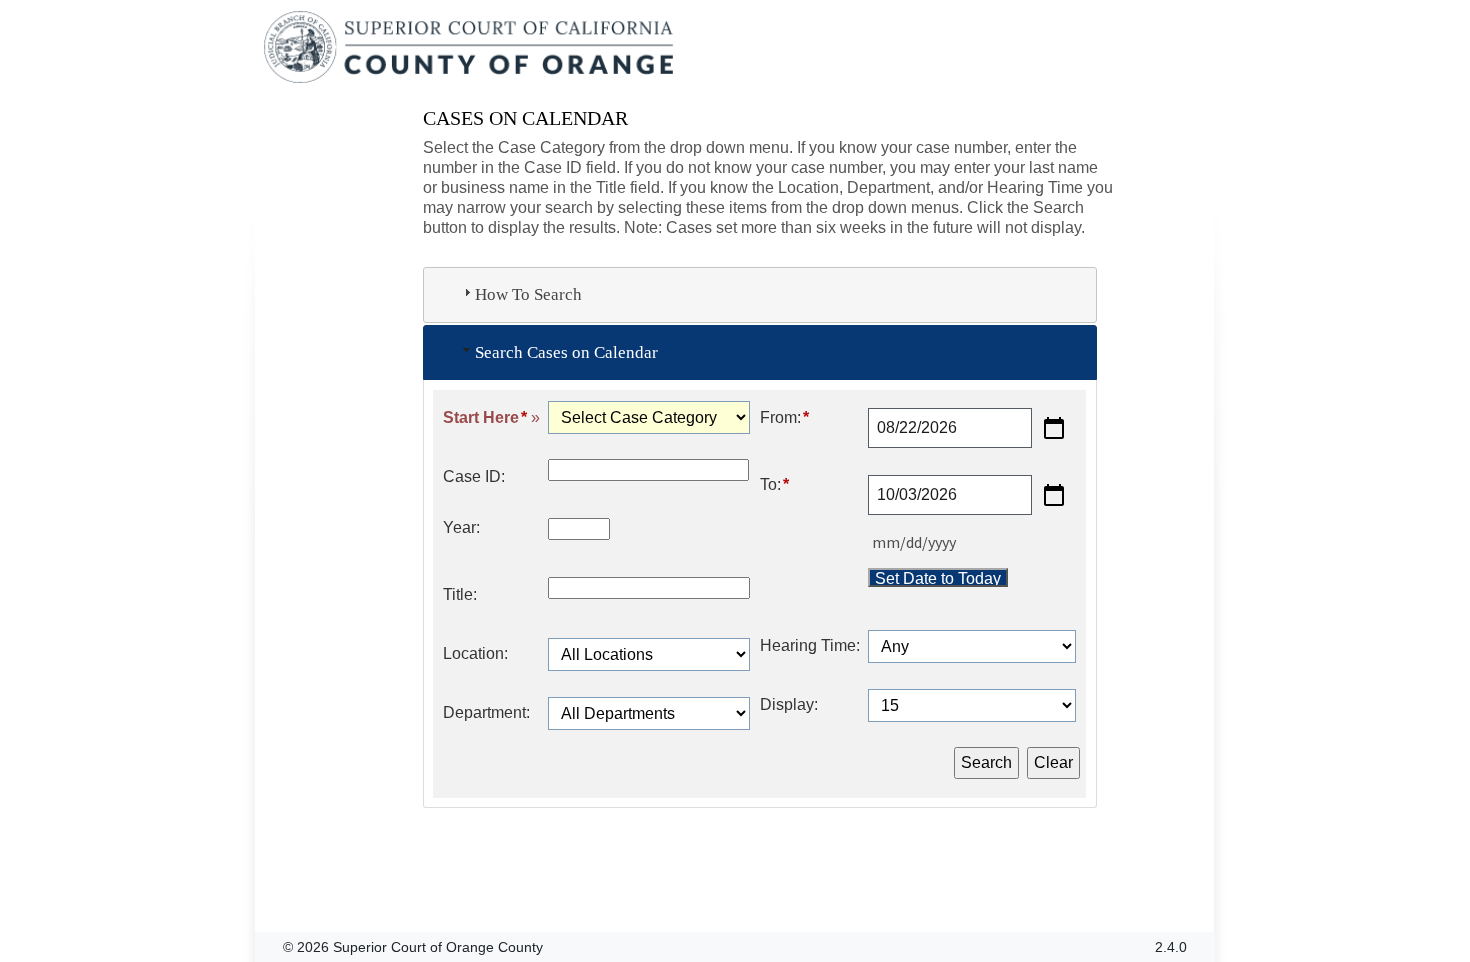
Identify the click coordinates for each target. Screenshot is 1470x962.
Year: (461, 527)
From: (784, 417)
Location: (475, 653)
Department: (486, 712)
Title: (460, 594)
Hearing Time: (810, 645)
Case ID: (474, 476)
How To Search (528, 294)
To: (774, 484)
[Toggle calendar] (1054, 428)
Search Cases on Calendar (566, 352)
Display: (789, 704)
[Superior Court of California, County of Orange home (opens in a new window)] (470, 48)
